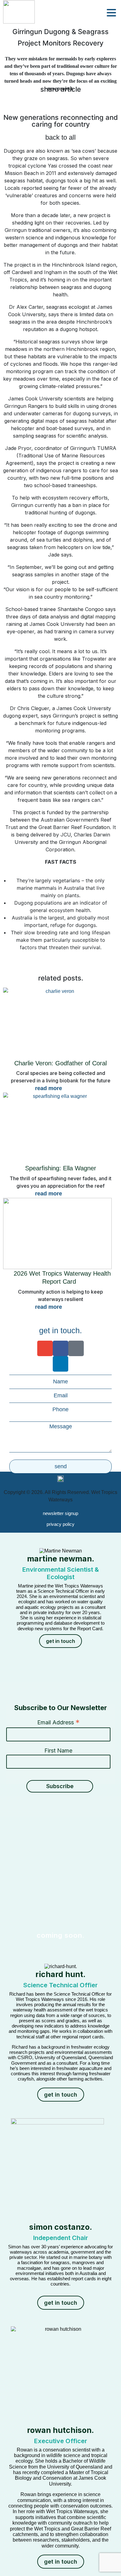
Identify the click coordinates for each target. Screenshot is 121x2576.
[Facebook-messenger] (76, 1348)
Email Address (58, 1722)
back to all (60, 137)
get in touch (60, 1641)
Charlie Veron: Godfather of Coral (60, 1063)
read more (49, 1088)
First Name (58, 1751)
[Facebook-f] (60, 1348)
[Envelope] (45, 1348)
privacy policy (60, 1524)
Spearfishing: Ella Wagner (61, 1168)
